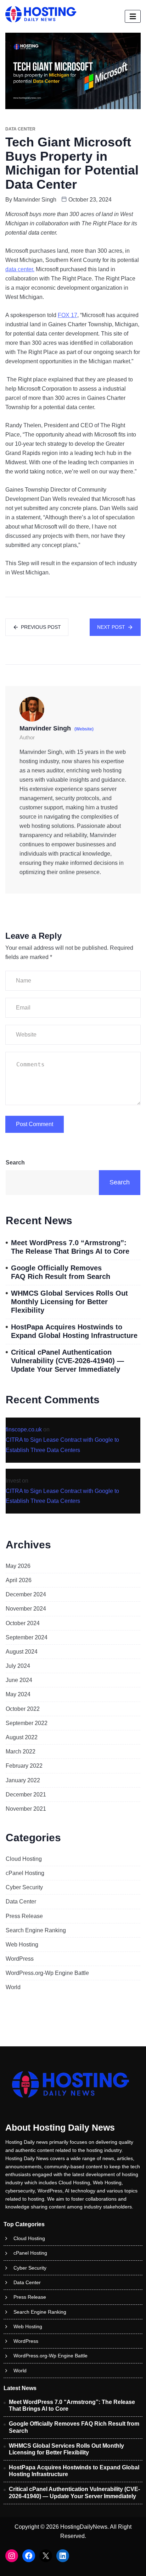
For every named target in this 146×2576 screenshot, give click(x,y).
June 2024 (19, 1680)
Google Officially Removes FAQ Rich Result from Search (61, 1272)
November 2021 (26, 1809)
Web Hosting (22, 1945)
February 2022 (24, 1766)
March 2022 (21, 1752)
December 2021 (26, 1795)
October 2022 (23, 1709)
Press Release (24, 1916)
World (13, 1987)
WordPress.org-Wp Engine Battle (47, 1973)
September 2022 (27, 1723)
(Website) (84, 729)
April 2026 (19, 1580)
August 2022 (22, 1737)
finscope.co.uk (24, 1429)
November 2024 (26, 1609)
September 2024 (27, 1637)
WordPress (20, 1959)
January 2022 (23, 1780)
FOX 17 (68, 315)
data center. (20, 269)
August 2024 (22, 1652)
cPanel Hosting (25, 1873)
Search (15, 1163)
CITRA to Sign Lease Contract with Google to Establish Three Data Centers (62, 1445)
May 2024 (18, 1694)
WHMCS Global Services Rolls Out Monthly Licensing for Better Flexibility (69, 1302)
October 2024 (23, 1623)
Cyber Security (24, 1887)
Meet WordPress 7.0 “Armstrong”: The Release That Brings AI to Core (70, 1247)
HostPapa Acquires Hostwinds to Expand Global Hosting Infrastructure (74, 1331)
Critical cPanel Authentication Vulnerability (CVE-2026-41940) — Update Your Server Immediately (68, 1361)
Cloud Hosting (24, 1859)
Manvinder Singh (35, 200)
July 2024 (18, 1666)
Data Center (21, 1902)
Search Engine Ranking (36, 1930)
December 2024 (26, 1594)
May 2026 (18, 1566)
